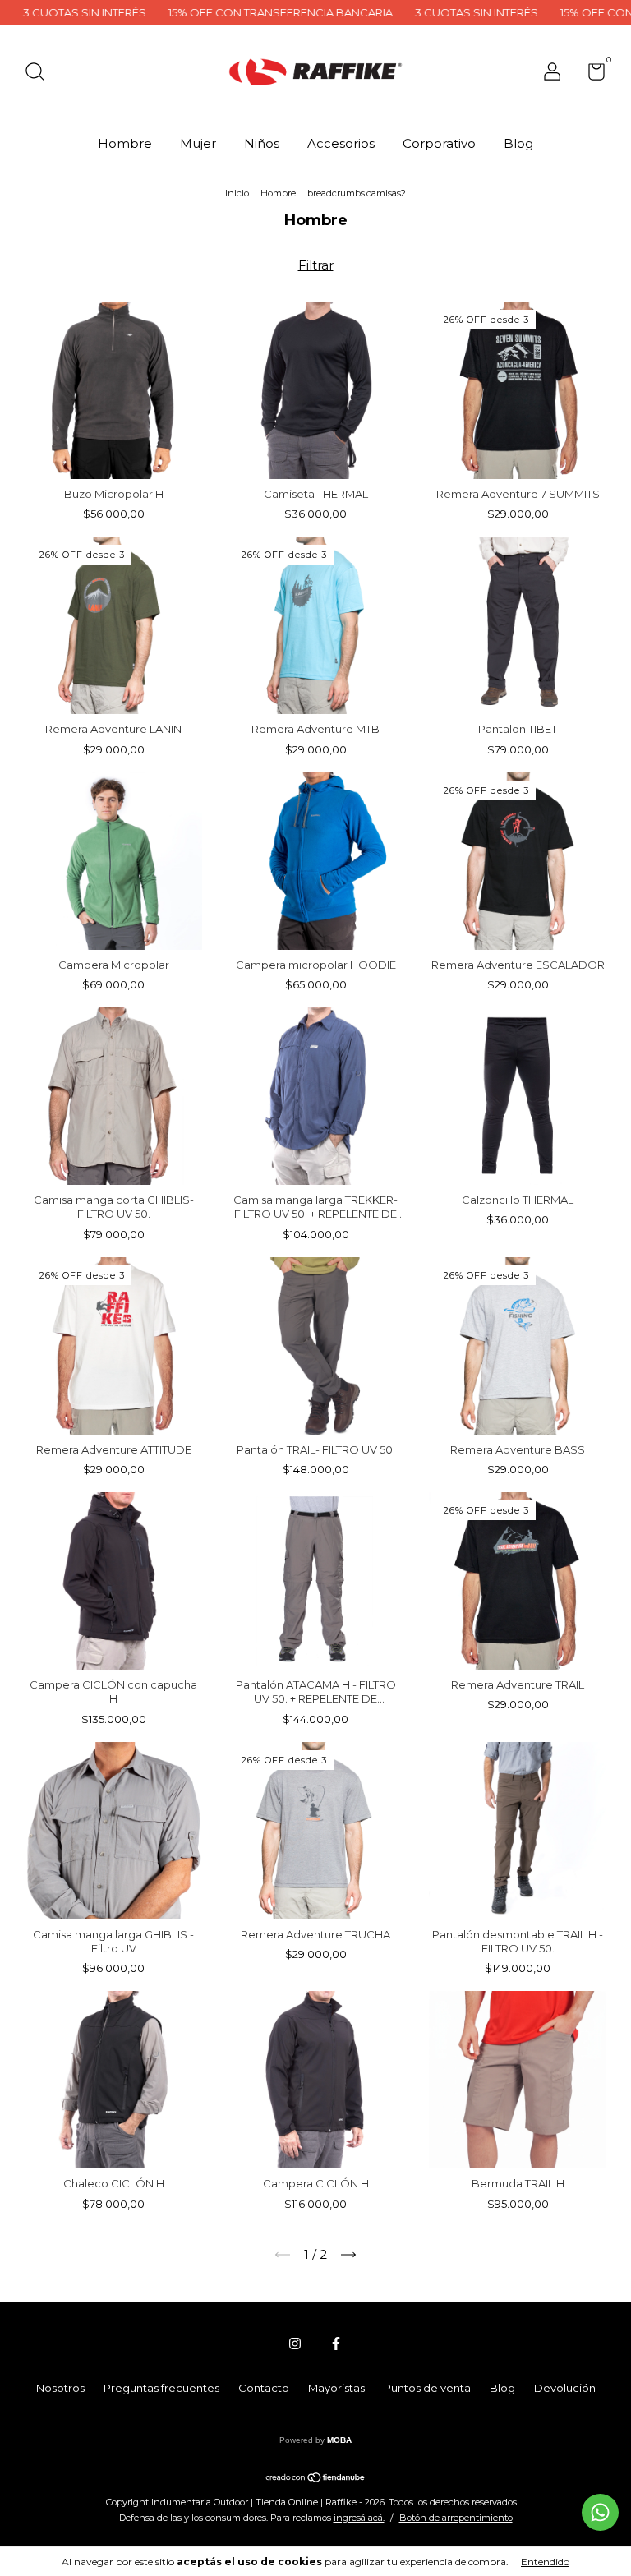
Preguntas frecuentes (161, 2388)
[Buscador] (41, 74)
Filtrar (316, 265)
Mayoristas (336, 2388)
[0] (590, 75)
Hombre (125, 143)
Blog (518, 143)
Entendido (545, 2562)
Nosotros (60, 2388)
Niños (262, 143)
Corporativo (439, 143)
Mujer (198, 143)
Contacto (264, 2388)
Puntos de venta (427, 2388)
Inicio (237, 193)
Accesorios (341, 143)
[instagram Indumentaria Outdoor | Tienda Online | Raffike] (295, 2343)
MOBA (339, 2440)
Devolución (565, 2388)
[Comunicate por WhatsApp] (600, 2512)
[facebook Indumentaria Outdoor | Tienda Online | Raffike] (336, 2343)
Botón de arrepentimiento (456, 2518)
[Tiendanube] (316, 2479)
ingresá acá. (359, 2518)
